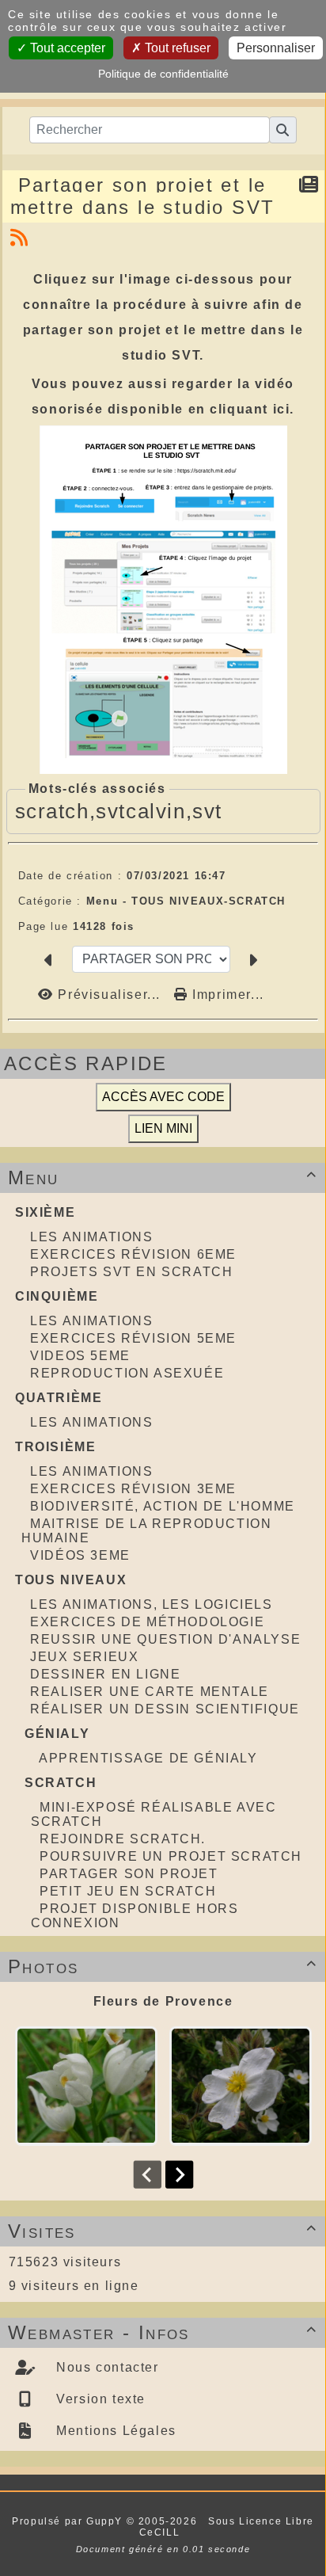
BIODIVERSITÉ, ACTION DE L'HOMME (163, 1506)
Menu (163, 1177)
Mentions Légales (114, 2431)
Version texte (99, 2399)
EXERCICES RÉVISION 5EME (133, 1338)
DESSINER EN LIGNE (105, 1674)
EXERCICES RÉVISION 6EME (133, 1254)
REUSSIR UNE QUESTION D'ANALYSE (165, 1639)
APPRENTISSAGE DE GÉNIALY (148, 1758)
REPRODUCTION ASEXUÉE (127, 1373)
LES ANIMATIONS (91, 1237)
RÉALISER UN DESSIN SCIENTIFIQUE (165, 1709)
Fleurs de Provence (163, 2001)
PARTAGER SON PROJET (129, 1874)
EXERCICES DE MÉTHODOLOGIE (147, 1622)
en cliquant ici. (242, 409)
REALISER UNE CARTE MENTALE (150, 1692)
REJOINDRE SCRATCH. (123, 1839)
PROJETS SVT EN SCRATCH (131, 1272)
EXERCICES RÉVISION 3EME (133, 1489)
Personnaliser (276, 48)
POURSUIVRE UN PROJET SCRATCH (171, 1856)
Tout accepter (66, 48)
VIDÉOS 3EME (80, 1555)
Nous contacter (106, 2367)
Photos (163, 1966)
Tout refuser (176, 48)
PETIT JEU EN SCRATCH (128, 1891)
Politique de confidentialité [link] (163, 74)
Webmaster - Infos (163, 2332)
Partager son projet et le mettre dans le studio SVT (143, 196)
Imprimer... (226, 995)
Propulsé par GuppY (69, 2521)
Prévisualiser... (109, 995)
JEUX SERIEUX (84, 1657)
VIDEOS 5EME (80, 1356)
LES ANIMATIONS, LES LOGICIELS (151, 1604)
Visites (163, 2231)
